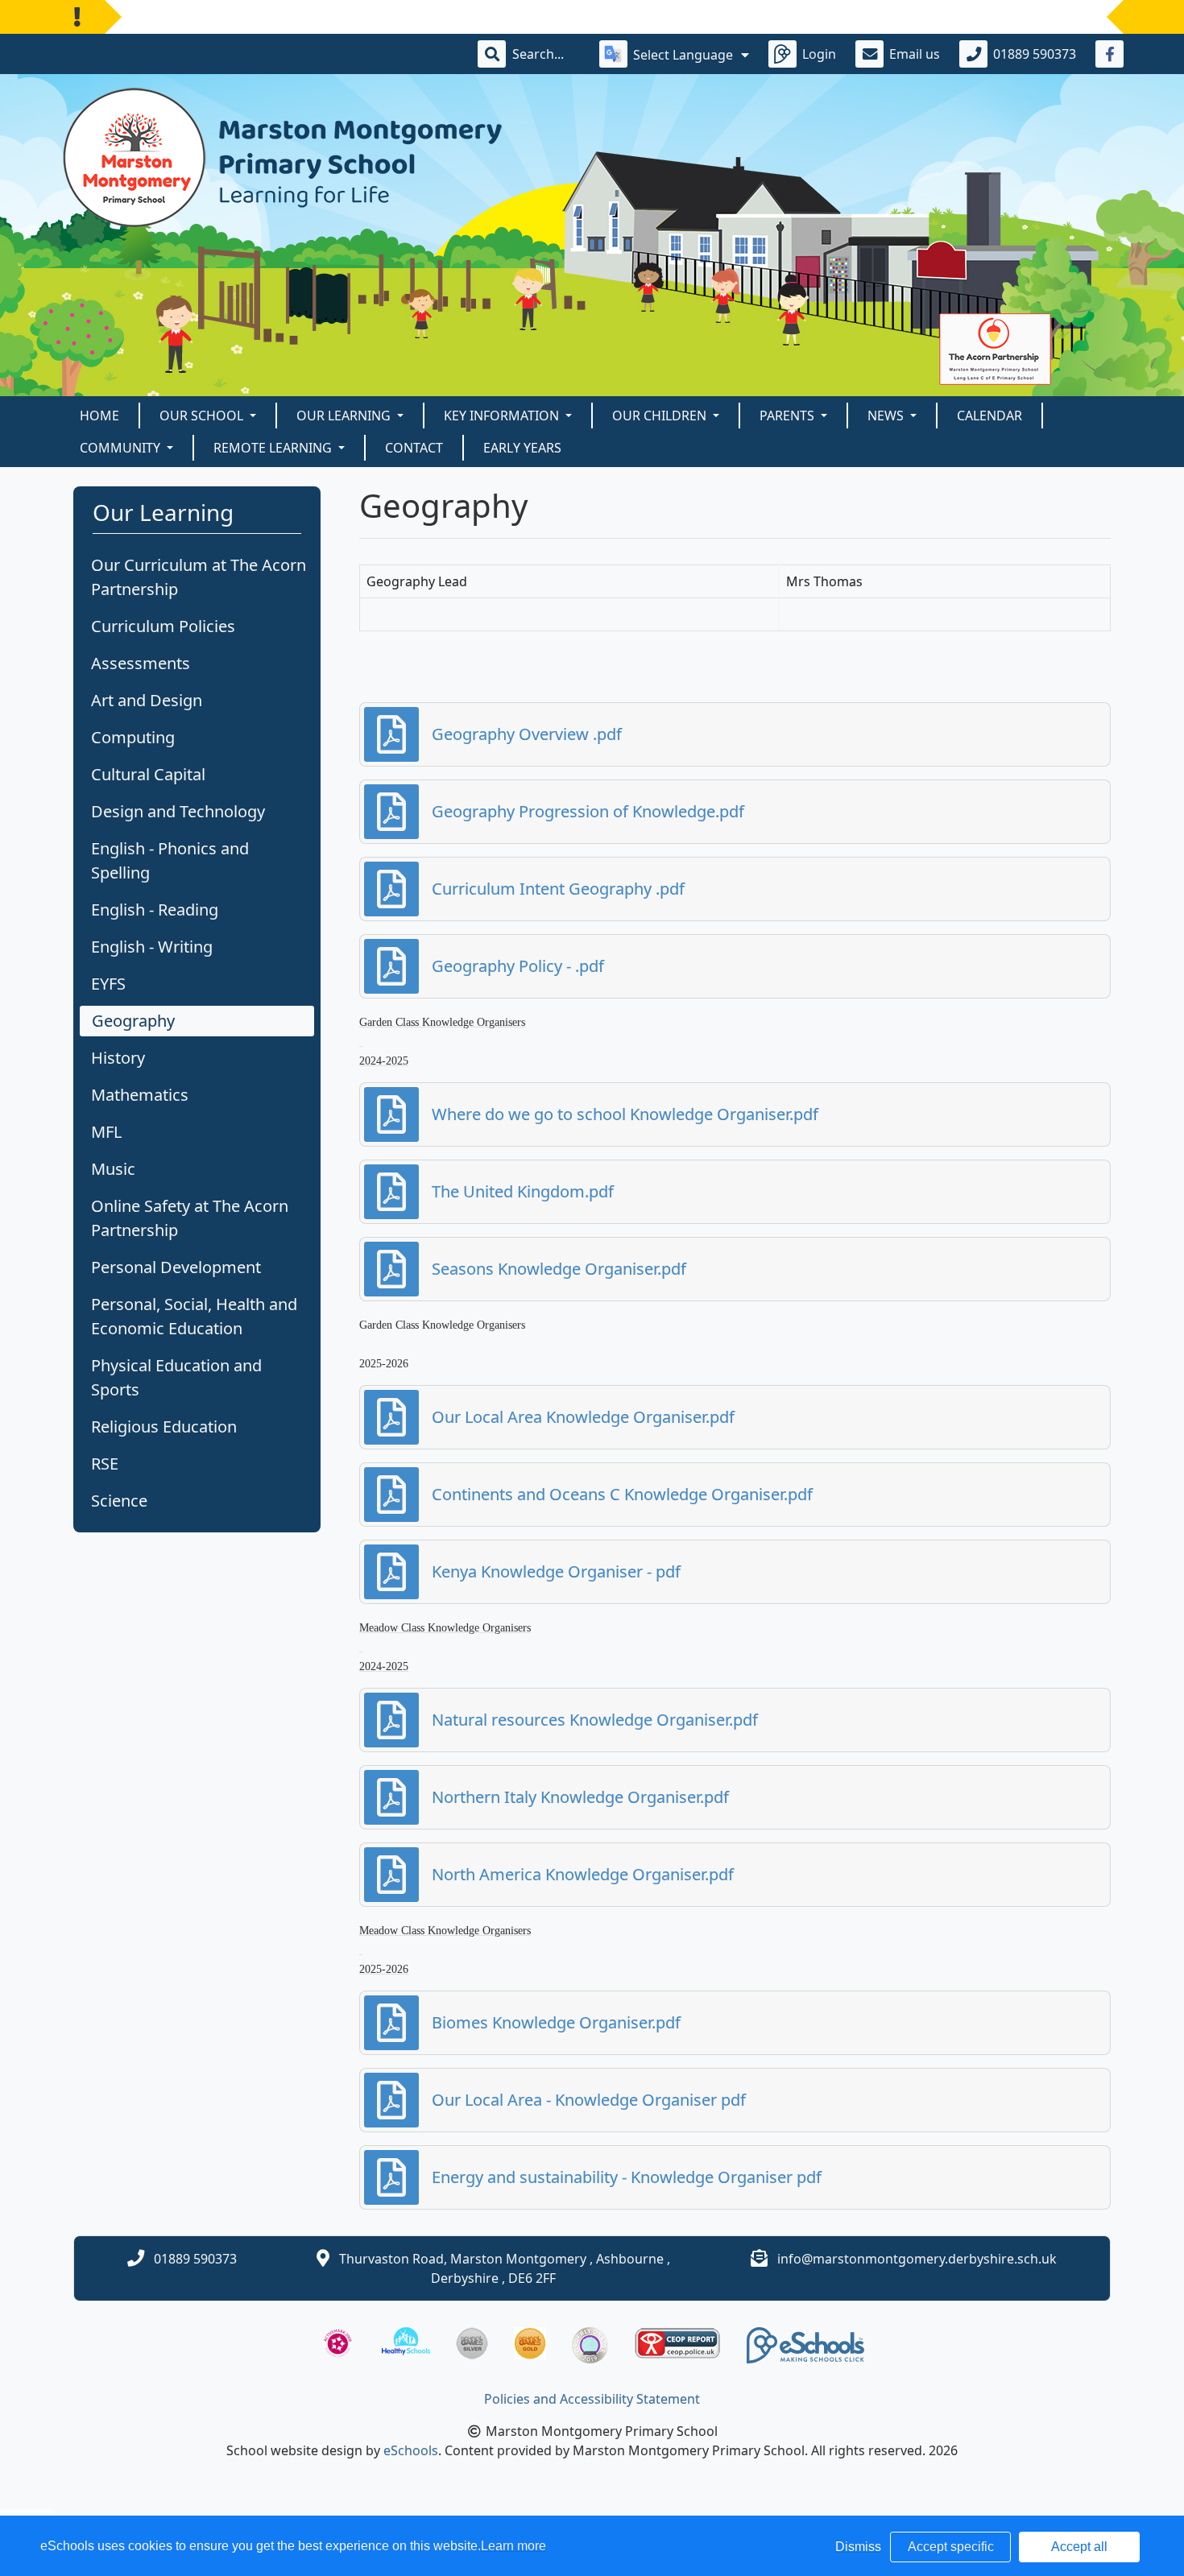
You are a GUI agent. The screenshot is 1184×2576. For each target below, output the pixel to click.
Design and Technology (178, 811)
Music (113, 1169)
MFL (106, 1132)
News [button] (887, 416)
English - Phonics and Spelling (170, 860)
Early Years (522, 448)
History (118, 1058)
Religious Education (164, 1427)
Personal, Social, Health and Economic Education (194, 1316)
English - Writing (152, 947)
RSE (105, 1464)
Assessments (141, 663)
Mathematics (140, 1095)
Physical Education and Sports (176, 1377)
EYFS (108, 984)
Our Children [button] (661, 416)
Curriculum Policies (163, 626)
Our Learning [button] (345, 416)
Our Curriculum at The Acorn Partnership (199, 577)
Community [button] (122, 448)
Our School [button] (203, 416)
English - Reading (155, 910)
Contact (414, 448)
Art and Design (147, 700)
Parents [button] (789, 416)
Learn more (513, 2546)
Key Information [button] (503, 416)
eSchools (411, 2450)
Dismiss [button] (858, 2547)
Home (99, 416)
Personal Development (176, 1267)
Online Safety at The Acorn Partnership (190, 1218)
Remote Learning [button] (274, 448)
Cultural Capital (148, 774)
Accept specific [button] (951, 2547)
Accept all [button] (1079, 2547)
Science (119, 1501)
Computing (133, 737)
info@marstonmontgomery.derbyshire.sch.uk (917, 2259)
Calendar (989, 416)
